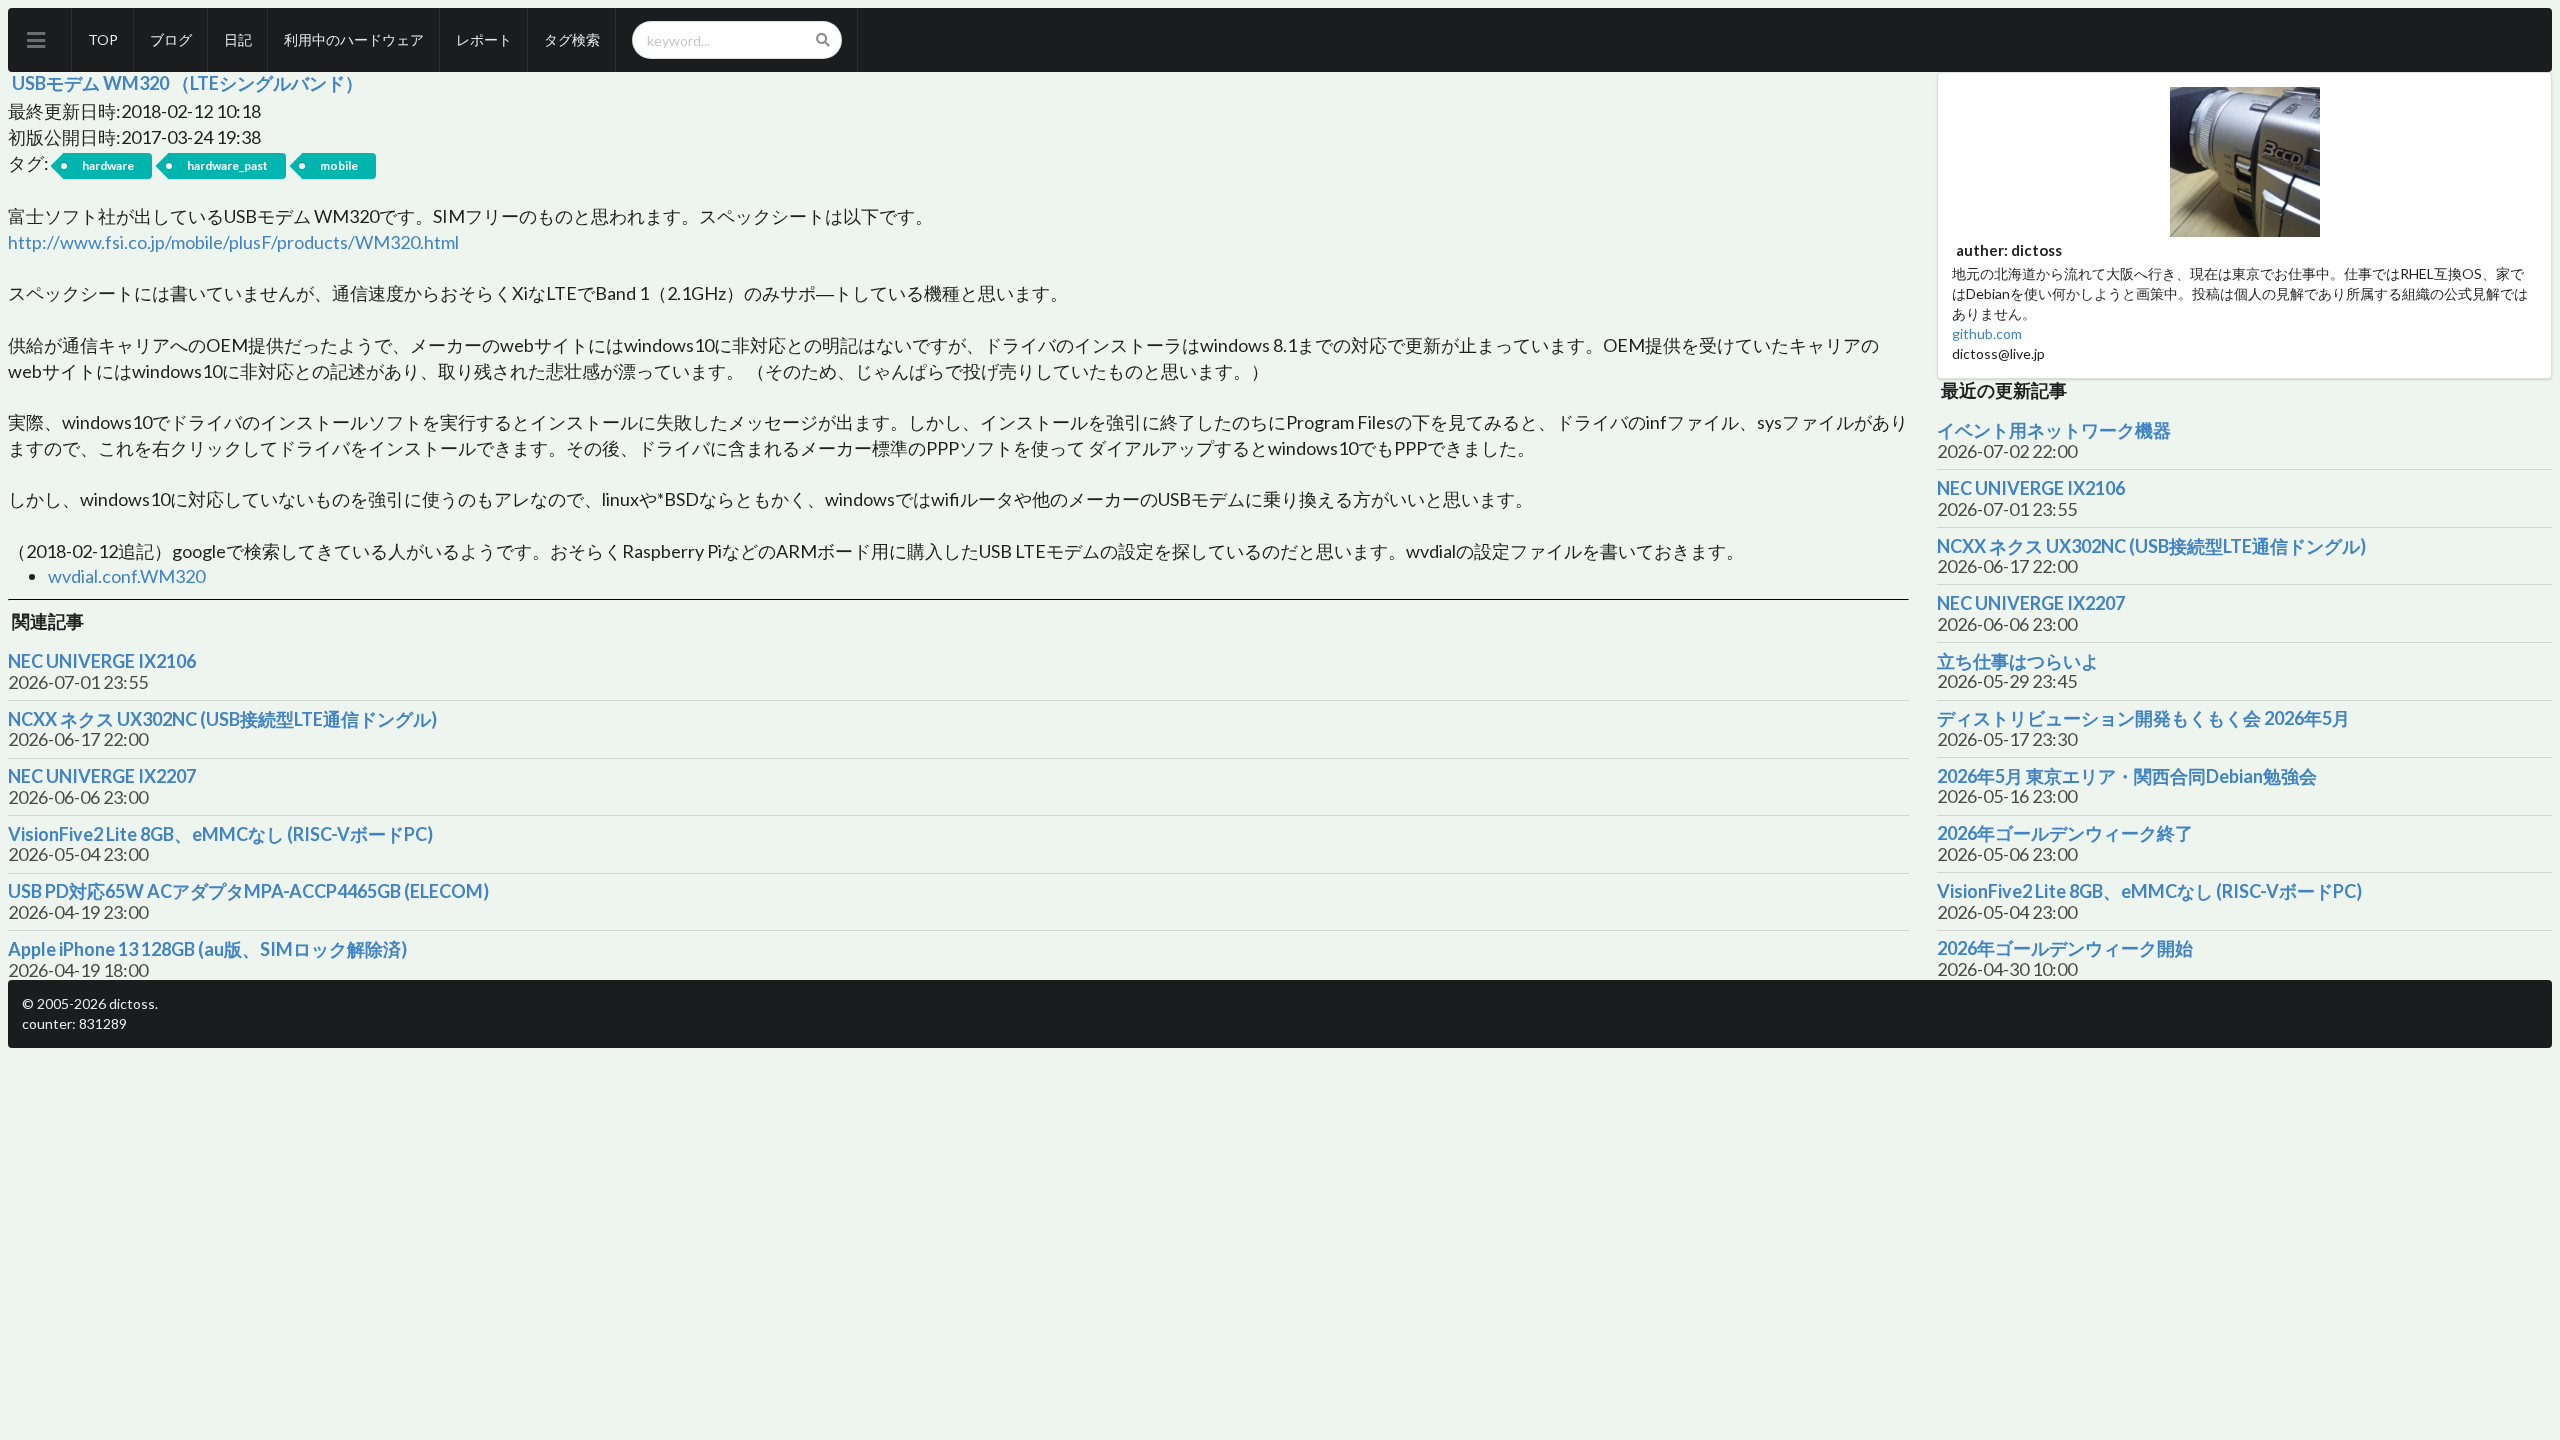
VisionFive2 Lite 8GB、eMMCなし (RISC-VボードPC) (220, 834)
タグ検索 (572, 39)
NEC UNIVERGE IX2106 (102, 661)
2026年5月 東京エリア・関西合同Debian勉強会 (2127, 776)
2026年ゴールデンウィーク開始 (2065, 948)
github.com (1987, 333)
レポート (484, 39)
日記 (238, 39)
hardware (108, 165)
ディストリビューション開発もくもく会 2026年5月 (2143, 718)
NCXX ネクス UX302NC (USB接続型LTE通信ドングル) (222, 719)
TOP (103, 39)
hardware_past (227, 165)
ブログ (171, 39)
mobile (339, 165)
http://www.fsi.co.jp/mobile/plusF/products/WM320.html (233, 242)
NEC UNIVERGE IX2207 (102, 776)
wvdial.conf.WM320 (126, 576)
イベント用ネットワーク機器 (2054, 430)
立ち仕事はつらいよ (2018, 661)
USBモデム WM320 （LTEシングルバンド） (187, 83)
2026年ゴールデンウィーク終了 (2065, 833)
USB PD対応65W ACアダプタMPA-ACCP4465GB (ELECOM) (248, 891)
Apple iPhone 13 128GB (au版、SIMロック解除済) (207, 949)
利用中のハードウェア (354, 39)
